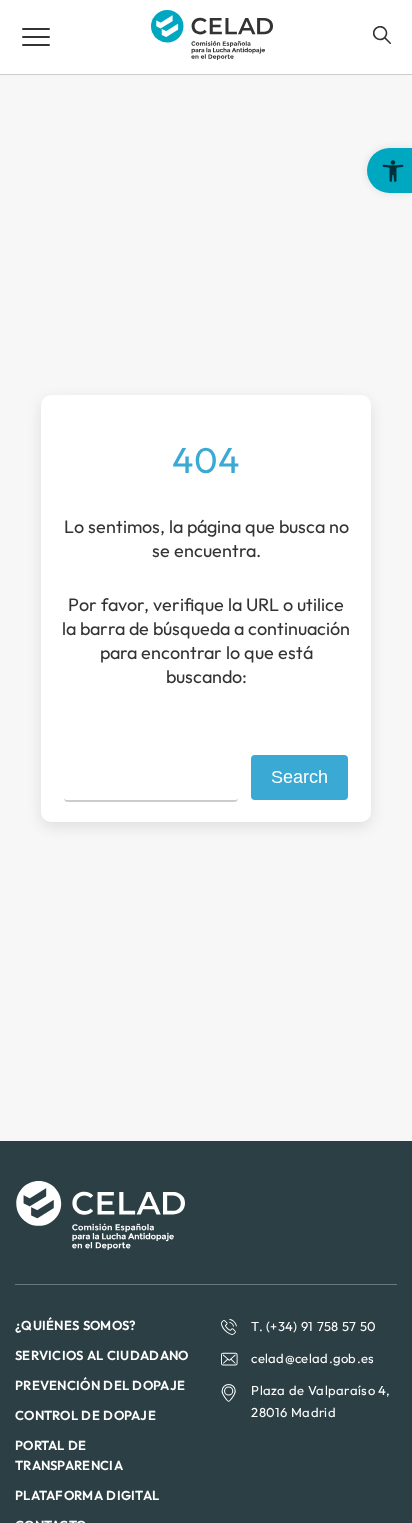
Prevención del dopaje (100, 1385)
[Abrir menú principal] (36, 37)
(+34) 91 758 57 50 (321, 1326)
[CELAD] (212, 54)
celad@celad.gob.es (312, 1358)
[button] (389, 170)
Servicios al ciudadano (102, 1355)
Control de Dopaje (85, 1415)
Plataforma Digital (87, 1495)
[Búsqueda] (382, 35)
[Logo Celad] (100, 1244)
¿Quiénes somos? (76, 1325)
